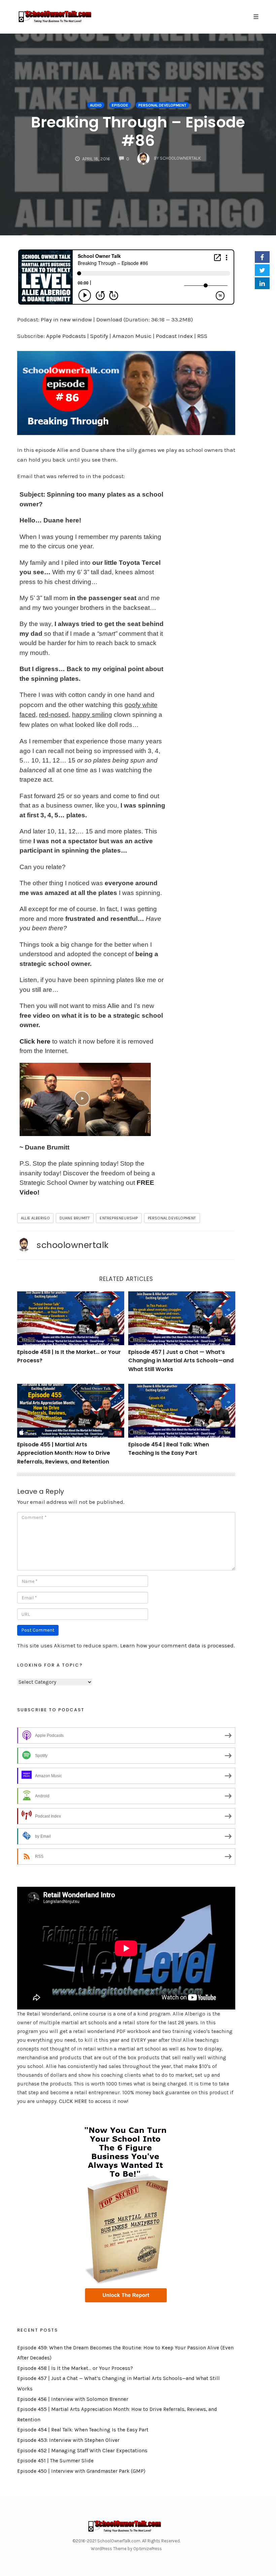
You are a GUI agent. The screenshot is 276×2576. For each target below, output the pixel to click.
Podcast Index (174, 336)
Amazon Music (132, 336)
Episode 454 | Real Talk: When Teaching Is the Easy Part (83, 2430)
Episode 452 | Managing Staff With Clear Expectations (82, 2451)
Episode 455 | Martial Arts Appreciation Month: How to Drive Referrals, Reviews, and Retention (64, 1453)
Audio (96, 105)
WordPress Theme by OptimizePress (126, 2549)
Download (109, 319)
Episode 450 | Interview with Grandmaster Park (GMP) (81, 2471)
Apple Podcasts (66, 336)
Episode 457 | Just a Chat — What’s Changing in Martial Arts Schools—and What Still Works (181, 1361)
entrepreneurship (119, 1218)
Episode (120, 105)
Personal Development (162, 105)
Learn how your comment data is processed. (178, 1645)
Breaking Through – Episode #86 (138, 131)
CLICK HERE (73, 2101)
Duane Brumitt (75, 1218)
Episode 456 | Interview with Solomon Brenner (73, 2399)
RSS (202, 336)
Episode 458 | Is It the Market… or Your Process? (75, 2368)
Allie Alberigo (35, 1218)
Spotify (99, 336)
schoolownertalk (73, 1245)
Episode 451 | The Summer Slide (55, 2461)
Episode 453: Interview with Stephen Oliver (68, 2440)
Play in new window (66, 319)
